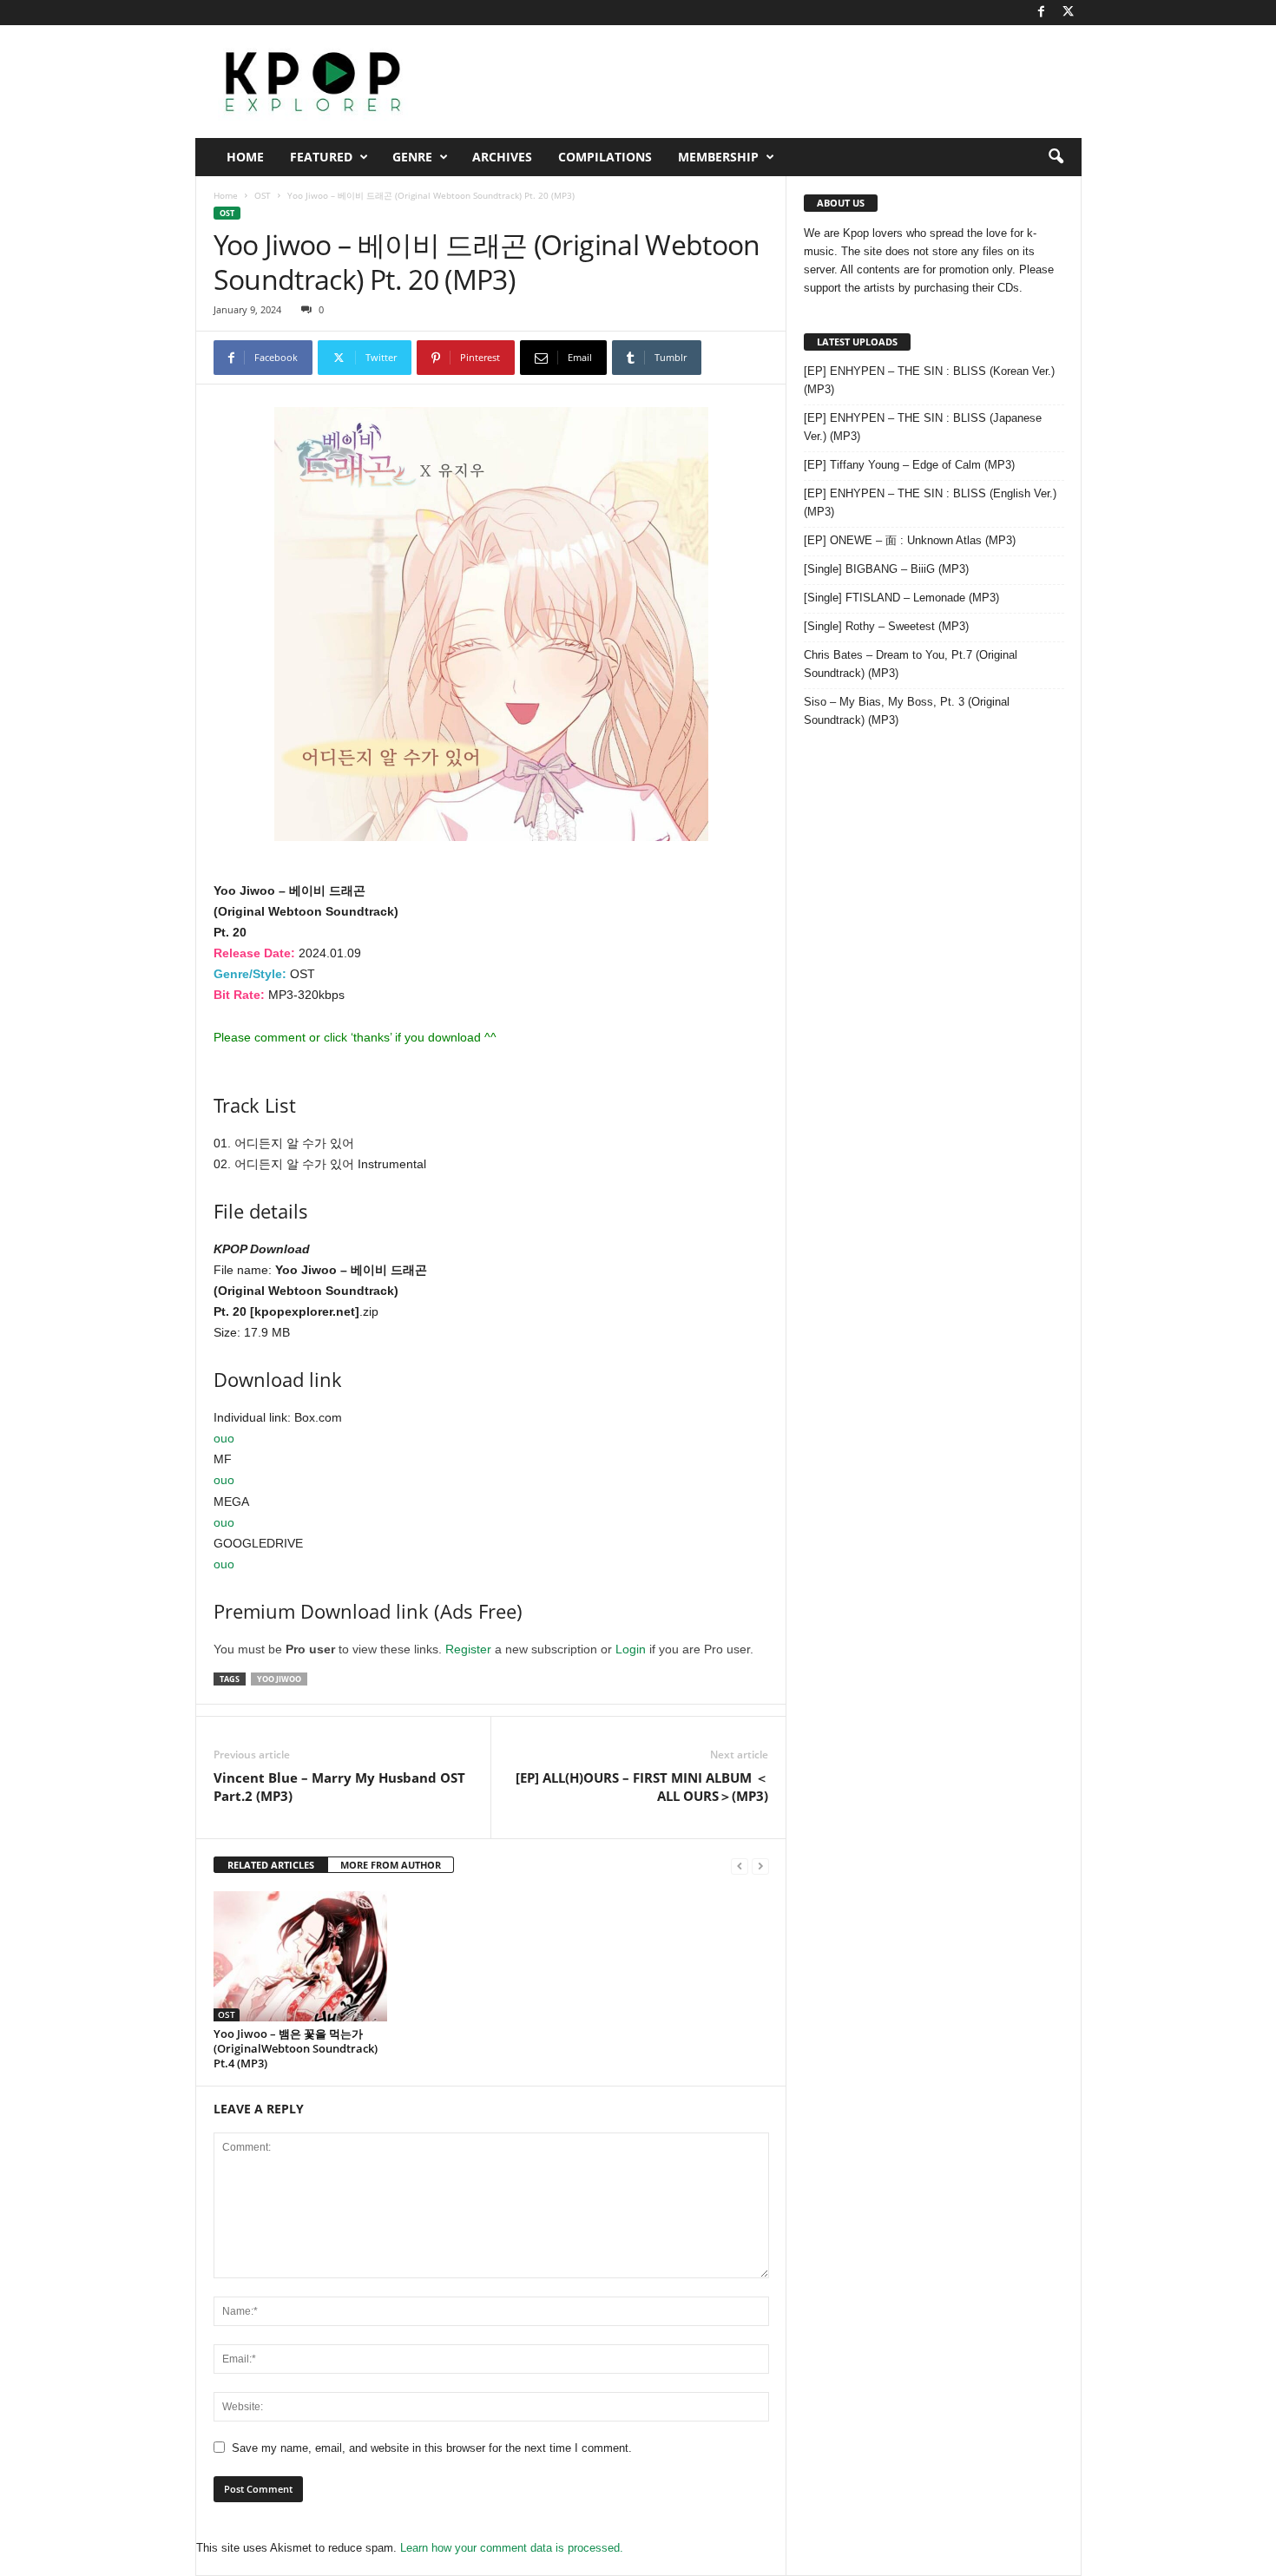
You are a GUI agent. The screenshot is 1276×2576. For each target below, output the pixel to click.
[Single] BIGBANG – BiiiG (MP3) (886, 569)
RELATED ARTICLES (271, 1865)
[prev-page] (740, 1866)
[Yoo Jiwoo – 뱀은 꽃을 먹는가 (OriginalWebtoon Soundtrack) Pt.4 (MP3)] (300, 1956)
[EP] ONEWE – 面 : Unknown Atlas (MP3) (910, 540)
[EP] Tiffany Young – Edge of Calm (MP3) (909, 465)
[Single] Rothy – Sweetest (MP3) (886, 626)
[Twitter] (1069, 13)
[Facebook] (1042, 13)
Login (631, 1649)
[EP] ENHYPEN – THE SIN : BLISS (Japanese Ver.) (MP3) (923, 427)
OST (263, 195)
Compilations (605, 157)
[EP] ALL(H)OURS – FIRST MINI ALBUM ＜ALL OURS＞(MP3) (642, 1787)
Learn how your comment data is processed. (512, 2548)
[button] (1056, 157)
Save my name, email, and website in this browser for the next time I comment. (432, 2448)
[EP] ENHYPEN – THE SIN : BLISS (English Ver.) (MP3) (930, 503)
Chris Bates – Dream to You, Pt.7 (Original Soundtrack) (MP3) (911, 664)
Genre (412, 157)
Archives (502, 157)
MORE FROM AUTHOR (391, 1865)
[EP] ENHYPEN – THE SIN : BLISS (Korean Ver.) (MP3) (929, 380)
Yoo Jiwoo (279, 1679)
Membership (718, 157)
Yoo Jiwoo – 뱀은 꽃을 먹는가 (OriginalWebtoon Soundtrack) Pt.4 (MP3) (296, 2048)
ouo (224, 1438)
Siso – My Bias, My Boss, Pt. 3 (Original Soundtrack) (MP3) (907, 711)
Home (245, 157)
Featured (321, 157)
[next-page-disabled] (760, 1866)
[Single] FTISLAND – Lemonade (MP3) (901, 598)
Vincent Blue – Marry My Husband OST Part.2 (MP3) (339, 1787)
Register (468, 1649)
